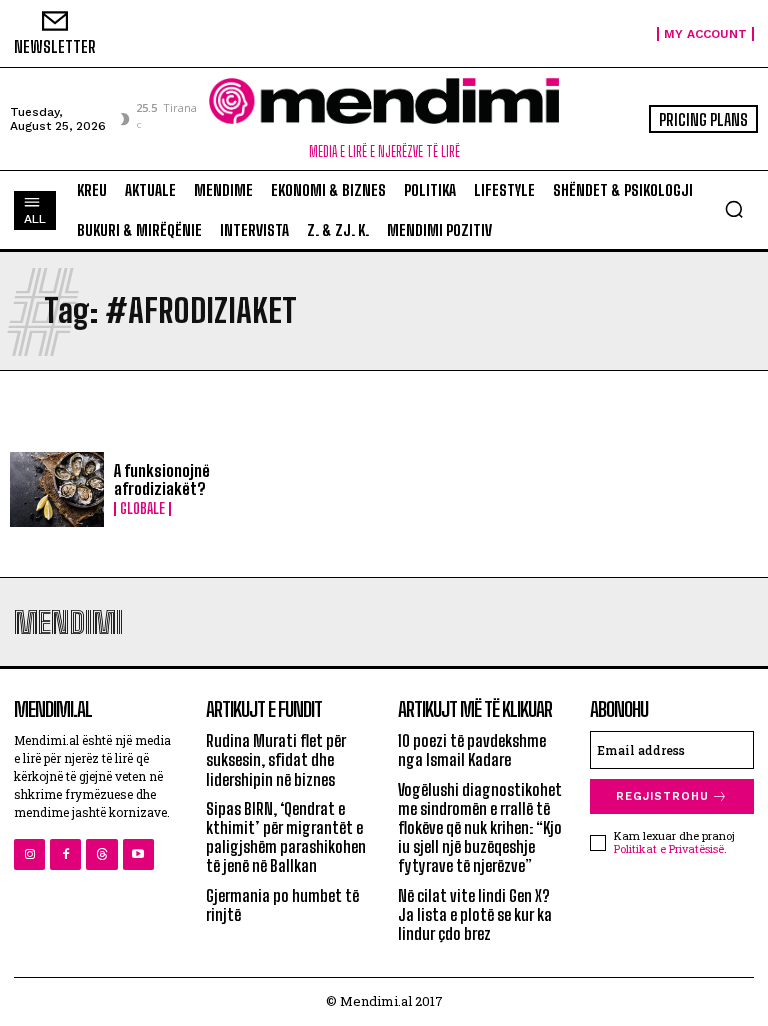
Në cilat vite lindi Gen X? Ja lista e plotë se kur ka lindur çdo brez (475, 914)
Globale (142, 509)
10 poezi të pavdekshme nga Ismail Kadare (472, 750)
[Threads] (101, 854)
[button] (734, 209)
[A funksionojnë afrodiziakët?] (57, 490)
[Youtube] (138, 854)
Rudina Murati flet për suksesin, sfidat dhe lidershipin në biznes (276, 759)
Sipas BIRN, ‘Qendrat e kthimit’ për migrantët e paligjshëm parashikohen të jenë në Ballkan (286, 837)
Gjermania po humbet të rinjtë (282, 905)
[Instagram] (29, 854)
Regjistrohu (662, 796)
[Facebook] (65, 854)
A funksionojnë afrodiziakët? (162, 479)
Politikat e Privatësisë (669, 848)
